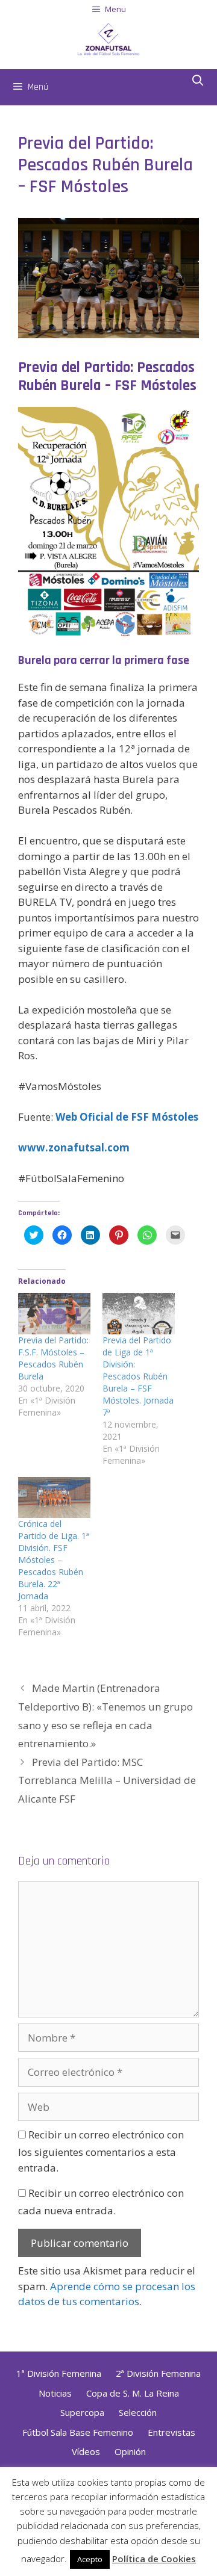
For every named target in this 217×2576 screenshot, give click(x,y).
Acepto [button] (90, 2559)
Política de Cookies (154, 2559)
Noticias (55, 2393)
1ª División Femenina (59, 2373)
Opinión (130, 2451)
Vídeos (86, 2451)
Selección (138, 2412)
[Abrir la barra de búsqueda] (198, 81)
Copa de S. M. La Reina (133, 2393)
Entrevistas (171, 2432)
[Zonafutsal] (108, 38)
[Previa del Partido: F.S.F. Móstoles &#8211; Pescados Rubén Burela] (54, 1314)
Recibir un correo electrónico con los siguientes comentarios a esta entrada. (101, 2151)
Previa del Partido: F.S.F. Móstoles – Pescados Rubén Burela (53, 1358)
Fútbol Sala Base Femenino (78, 2432)
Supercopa (82, 2412)
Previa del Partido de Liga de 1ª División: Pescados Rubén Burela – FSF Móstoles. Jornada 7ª (138, 1376)
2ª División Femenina (158, 2373)
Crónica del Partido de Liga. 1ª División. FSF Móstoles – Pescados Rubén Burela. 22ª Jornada (54, 1560)
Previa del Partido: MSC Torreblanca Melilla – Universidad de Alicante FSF (107, 1780)
